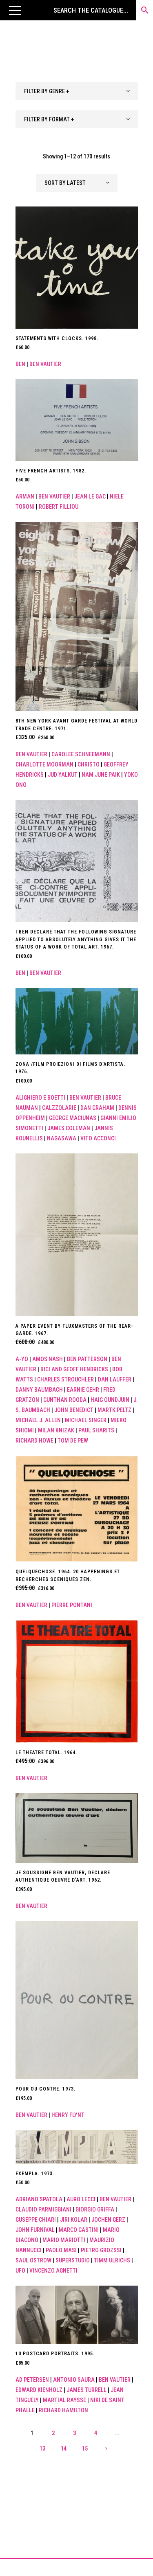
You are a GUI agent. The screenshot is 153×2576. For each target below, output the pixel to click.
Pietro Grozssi (101, 2250)
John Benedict (74, 1410)
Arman (25, 496)
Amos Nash (48, 1359)
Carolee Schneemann (81, 754)
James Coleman (69, 1128)
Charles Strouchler (65, 1379)
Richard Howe (34, 1441)
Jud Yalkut (63, 775)
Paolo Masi (61, 2250)
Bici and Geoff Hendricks (74, 1369)
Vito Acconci (98, 1138)
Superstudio (73, 2260)
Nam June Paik (101, 775)
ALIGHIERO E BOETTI (40, 1098)
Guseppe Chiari (36, 2220)
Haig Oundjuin (110, 1400)
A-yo (22, 1359)
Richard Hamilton (63, 2410)
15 (85, 2449)
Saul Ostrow (33, 2260)
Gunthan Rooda (65, 1400)
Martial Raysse (64, 2400)
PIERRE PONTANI (72, 1605)
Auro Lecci (81, 2199)
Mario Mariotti (64, 2240)
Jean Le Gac (90, 496)
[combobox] (77, 91)
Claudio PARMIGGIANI (43, 2209)
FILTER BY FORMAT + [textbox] (49, 119)
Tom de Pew (73, 1441)
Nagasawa (62, 1138)
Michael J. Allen (38, 1420)
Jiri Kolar (74, 2220)
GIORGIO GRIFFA (95, 2209)
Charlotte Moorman (44, 764)
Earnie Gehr (83, 1390)
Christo (89, 764)
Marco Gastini (79, 2230)
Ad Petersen (32, 2380)
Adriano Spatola (39, 2199)
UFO (20, 2271)
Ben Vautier (45, 364)
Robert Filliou (59, 507)
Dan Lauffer (115, 1379)
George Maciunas (73, 1118)
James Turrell (86, 2390)
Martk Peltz (114, 1410)
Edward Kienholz (39, 2390)
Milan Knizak (56, 1430)
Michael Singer (86, 1420)
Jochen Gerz (108, 2220)
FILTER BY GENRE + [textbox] (47, 91)
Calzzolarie (59, 1108)
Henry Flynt (68, 2115)
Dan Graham (97, 1108)
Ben (20, 364)
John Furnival (35, 2230)
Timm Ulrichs (112, 2260)
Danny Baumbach (39, 1390)
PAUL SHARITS (96, 1430)
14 (64, 2449)
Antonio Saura (74, 2380)
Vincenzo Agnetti (53, 2271)
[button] (15, 10)
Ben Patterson (87, 1359)
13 (42, 2449)
